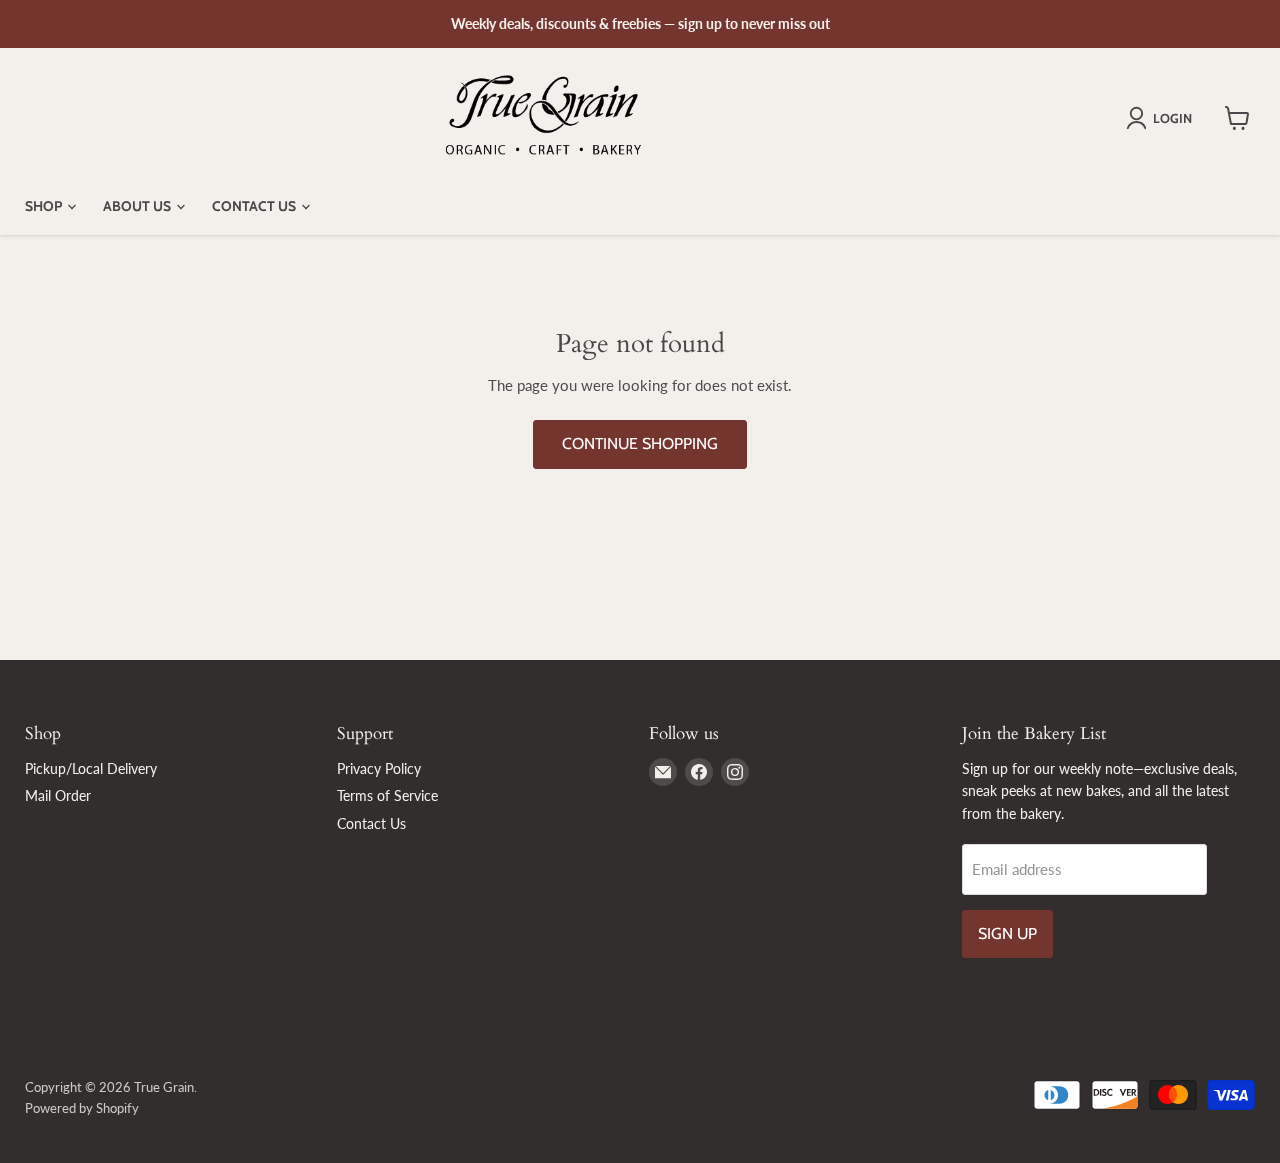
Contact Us (255, 206)
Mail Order (58, 795)
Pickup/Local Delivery (91, 768)
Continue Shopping (640, 443)
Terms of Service (387, 795)
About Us (138, 206)
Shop (45, 206)
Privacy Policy (379, 768)
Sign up (1007, 933)
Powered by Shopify (82, 1108)
